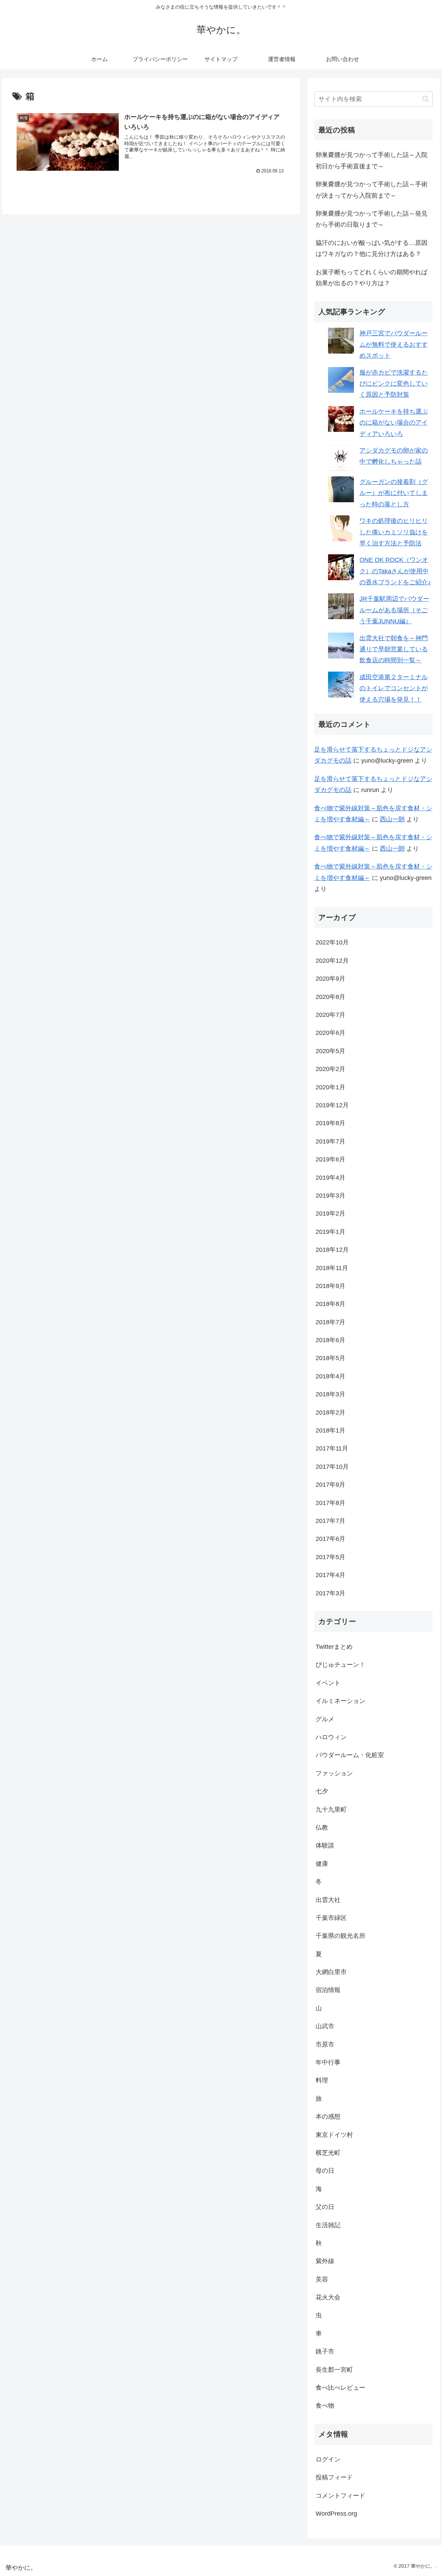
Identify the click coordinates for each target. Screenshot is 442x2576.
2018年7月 (330, 1322)
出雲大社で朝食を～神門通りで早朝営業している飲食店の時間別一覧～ (394, 649)
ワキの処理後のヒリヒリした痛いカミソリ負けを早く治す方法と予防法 (394, 532)
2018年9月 (330, 1286)
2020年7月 (330, 1015)
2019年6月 (330, 1159)
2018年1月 (330, 1430)
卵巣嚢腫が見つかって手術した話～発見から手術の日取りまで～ (372, 219)
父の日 (325, 2207)
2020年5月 (330, 1051)
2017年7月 (330, 1521)
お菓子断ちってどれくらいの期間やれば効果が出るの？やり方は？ (372, 278)
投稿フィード (334, 2477)
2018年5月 (330, 1358)
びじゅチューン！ (340, 1665)
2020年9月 (330, 979)
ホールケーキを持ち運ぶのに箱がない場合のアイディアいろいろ (394, 423)
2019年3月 (330, 1196)
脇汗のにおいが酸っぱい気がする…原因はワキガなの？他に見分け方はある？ (372, 248)
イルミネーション (340, 1701)
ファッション (334, 1773)
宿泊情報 (328, 1990)
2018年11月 (332, 1268)
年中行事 (328, 2062)
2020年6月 (330, 1033)
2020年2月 (330, 1069)
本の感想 (328, 2117)
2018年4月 (330, 1376)
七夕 (322, 1791)
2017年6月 (330, 1539)
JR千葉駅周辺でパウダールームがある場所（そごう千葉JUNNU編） (394, 610)
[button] (426, 99)
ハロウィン (331, 1737)
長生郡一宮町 (334, 2370)
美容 (322, 2279)
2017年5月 (330, 1557)
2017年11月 (332, 1448)
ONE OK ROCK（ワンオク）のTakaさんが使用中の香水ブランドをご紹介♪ (395, 571)
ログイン (328, 2459)
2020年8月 (330, 997)
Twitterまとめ (334, 1647)
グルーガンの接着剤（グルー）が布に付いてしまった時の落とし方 (394, 493)
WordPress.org (336, 2514)
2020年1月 (330, 1087)
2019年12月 (332, 1105)
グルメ (325, 1719)
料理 (322, 2080)
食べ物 (325, 2406)
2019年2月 (330, 1213)
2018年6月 (330, 1340)
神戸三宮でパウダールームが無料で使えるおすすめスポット (394, 344)
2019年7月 (330, 1141)
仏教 (322, 1827)
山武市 (325, 2026)
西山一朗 (392, 819)
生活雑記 (328, 2225)
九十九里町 (331, 1810)
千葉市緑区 (331, 1918)
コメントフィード (340, 2496)
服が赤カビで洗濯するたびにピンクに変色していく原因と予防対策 (394, 384)
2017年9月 (330, 1485)
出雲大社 (328, 1900)
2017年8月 (330, 1503)
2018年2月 (330, 1413)
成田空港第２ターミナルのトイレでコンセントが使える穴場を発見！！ (394, 688)
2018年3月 (330, 1394)
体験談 (325, 1845)
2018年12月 (332, 1250)
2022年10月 (332, 942)
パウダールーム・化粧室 (350, 1755)
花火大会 (328, 2297)
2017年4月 (330, 1575)
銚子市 (325, 2351)
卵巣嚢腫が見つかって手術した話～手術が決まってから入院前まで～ (372, 190)
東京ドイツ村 (334, 2135)
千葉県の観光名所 (340, 1936)
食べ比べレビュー (340, 2388)
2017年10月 (332, 1467)
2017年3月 (330, 1593)
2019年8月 (330, 1123)
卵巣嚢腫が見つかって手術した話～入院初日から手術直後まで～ (372, 160)
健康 (322, 1864)
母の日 (325, 2171)
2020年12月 (332, 961)
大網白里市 (331, 1972)
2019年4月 (330, 1178)
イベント (328, 1683)
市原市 (325, 2044)
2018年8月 (330, 1304)
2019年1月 (330, 1232)
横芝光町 (328, 2153)
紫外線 (325, 2261)
